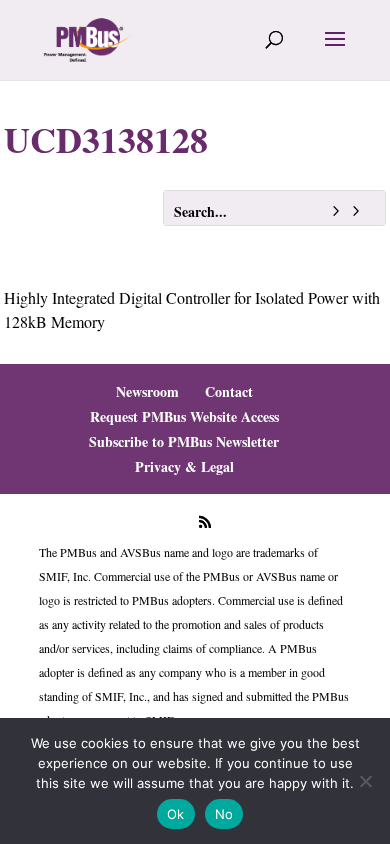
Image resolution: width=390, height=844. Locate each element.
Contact (229, 391)
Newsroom (147, 391)
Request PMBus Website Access (184, 416)
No (224, 814)
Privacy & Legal (184, 466)
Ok (176, 814)
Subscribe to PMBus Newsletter (184, 441)
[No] (365, 781)
